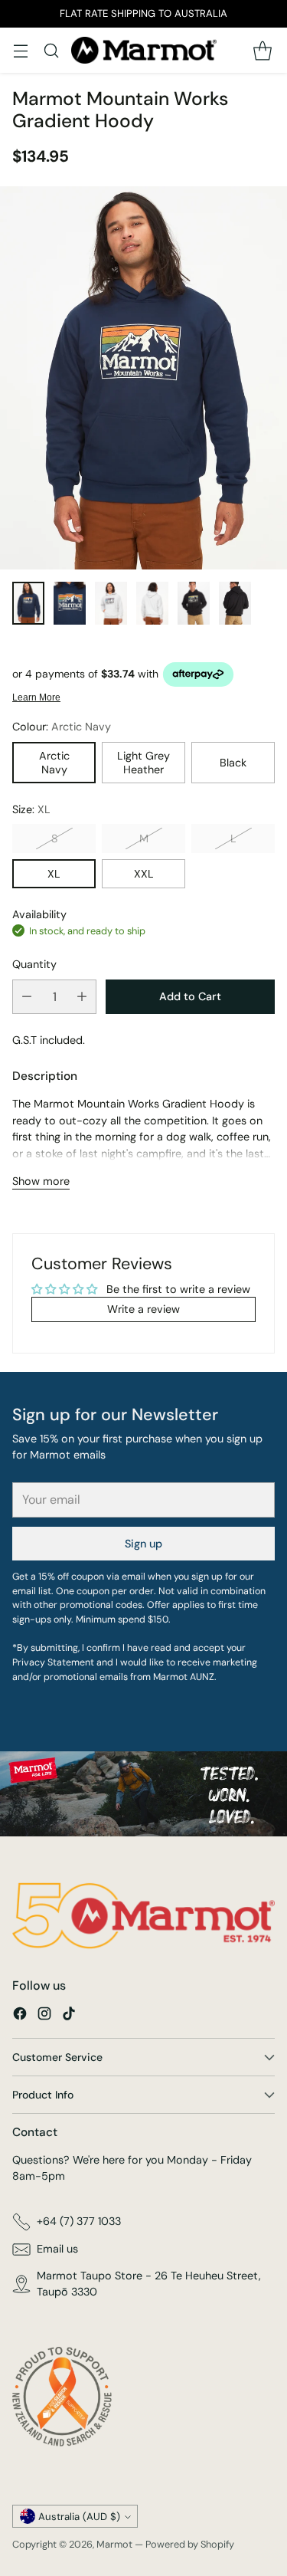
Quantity (34, 964)
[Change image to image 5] (194, 603)
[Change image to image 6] (235, 603)
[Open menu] (20, 50)
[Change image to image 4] (152, 603)
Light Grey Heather (143, 763)
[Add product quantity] (82, 997)
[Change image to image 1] (28, 603)
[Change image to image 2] (70, 603)
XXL (144, 874)
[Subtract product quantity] (27, 997)
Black (233, 763)
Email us (57, 2249)
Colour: (62, 727)
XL (54, 874)
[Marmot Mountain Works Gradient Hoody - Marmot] (143, 378)
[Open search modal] (51, 50)
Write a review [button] (143, 1309)
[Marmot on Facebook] (20, 2016)
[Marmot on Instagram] (44, 2016)
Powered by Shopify (190, 2544)
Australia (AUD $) (79, 2517)
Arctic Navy (54, 763)
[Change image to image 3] (111, 603)
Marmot (114, 2544)
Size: (31, 809)
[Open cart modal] (262, 50)
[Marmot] (144, 51)
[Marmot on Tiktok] (69, 2016)
